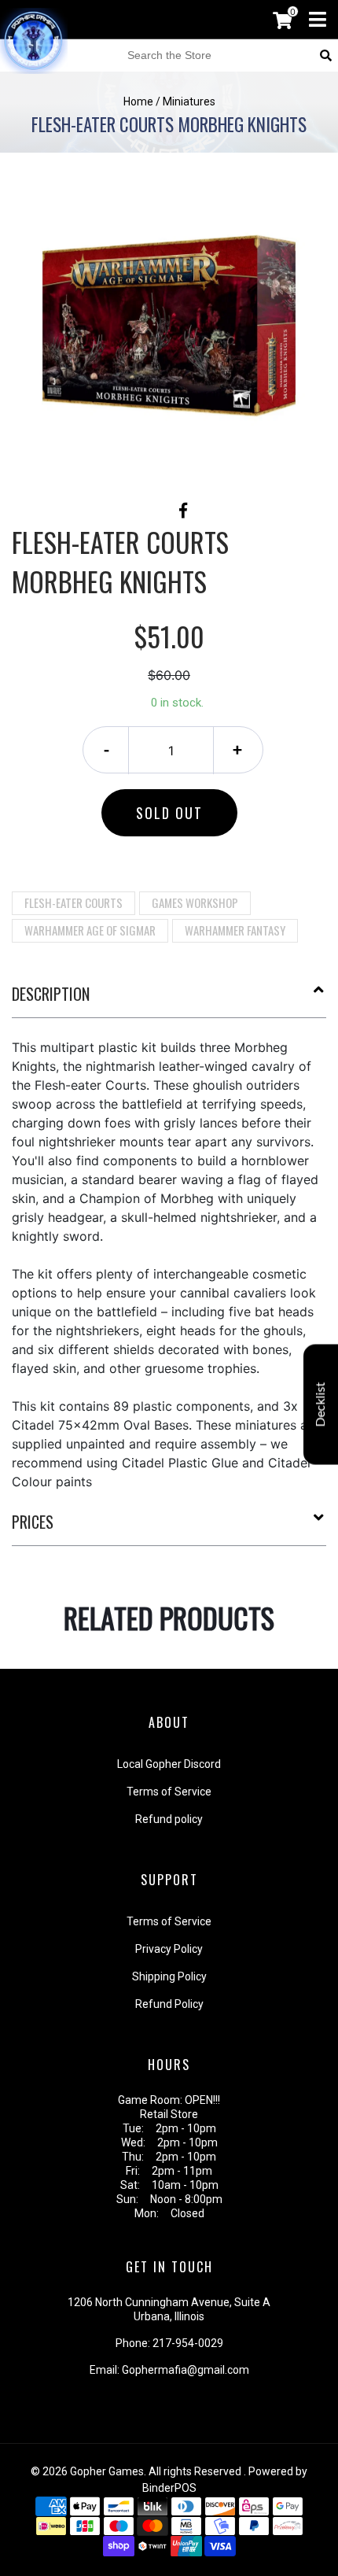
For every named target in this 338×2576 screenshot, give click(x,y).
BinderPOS (169, 2488)
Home (138, 101)
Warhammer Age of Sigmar (90, 930)
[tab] (169, 1000)
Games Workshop (195, 902)
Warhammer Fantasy (235, 930)
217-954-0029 (188, 2343)
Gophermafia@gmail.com (186, 2370)
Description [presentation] (51, 994)
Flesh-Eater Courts (73, 902)
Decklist (321, 1405)
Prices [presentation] (33, 1522)
